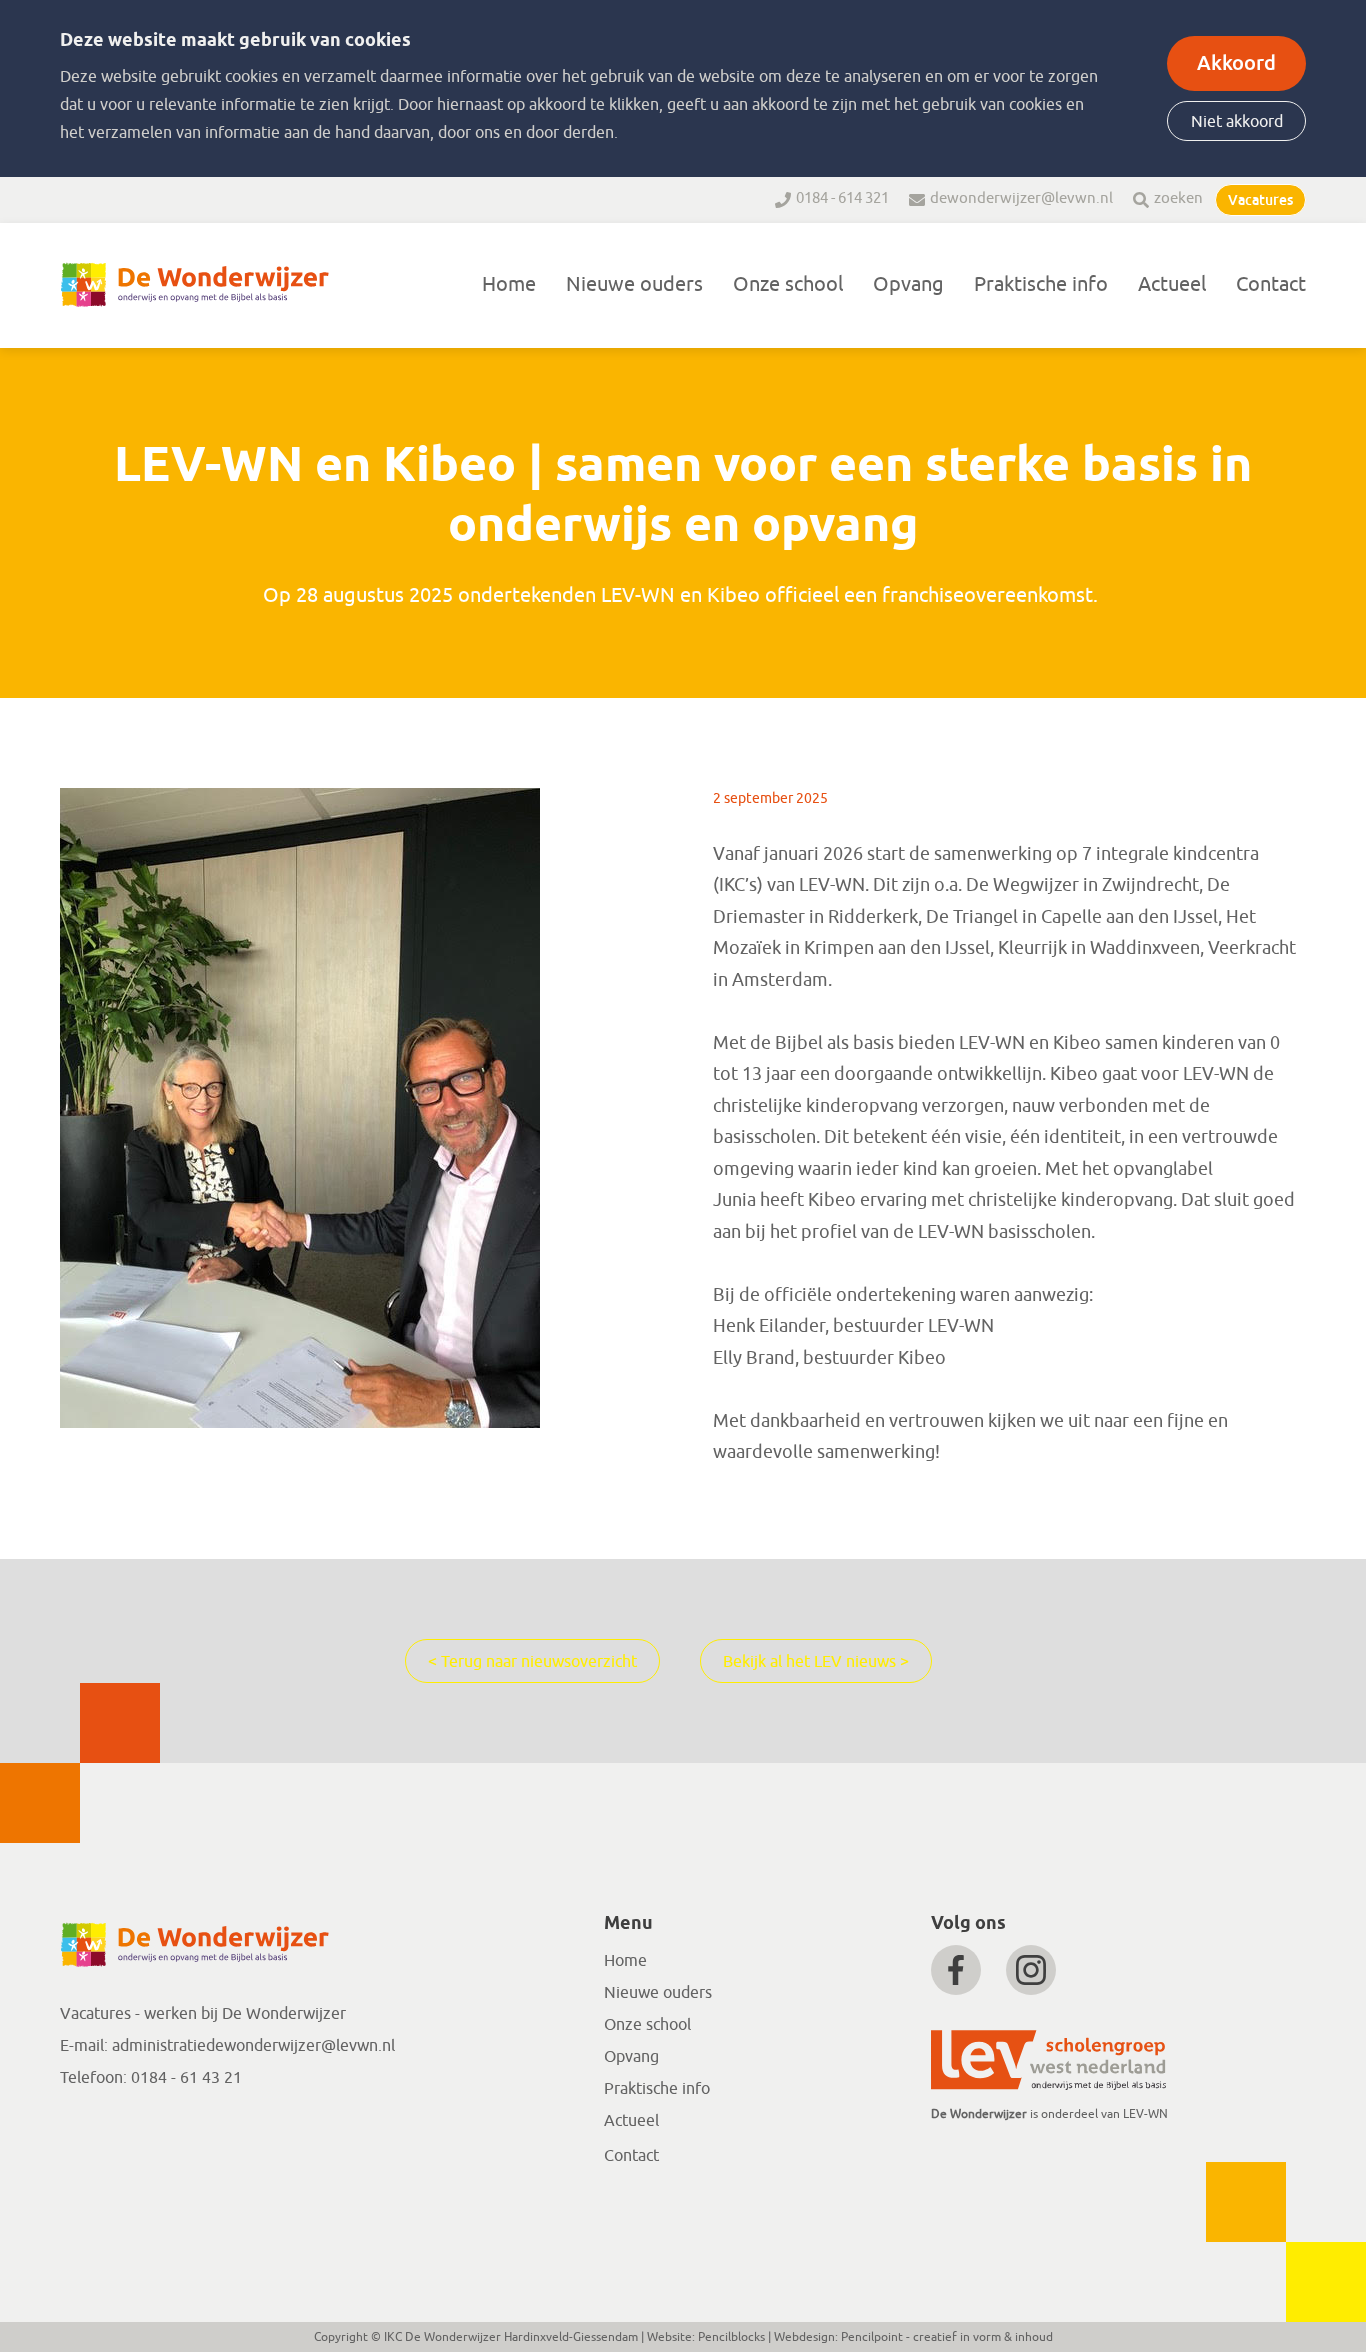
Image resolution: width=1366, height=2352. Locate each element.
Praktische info (1041, 284)
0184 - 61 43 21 (186, 2078)
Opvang (908, 284)
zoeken (1178, 198)
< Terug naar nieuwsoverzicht (532, 1662)
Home (509, 284)
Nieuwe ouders (634, 284)
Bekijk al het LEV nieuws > (816, 1662)
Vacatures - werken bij (141, 2014)
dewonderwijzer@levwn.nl (1021, 198)
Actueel (1172, 284)
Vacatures (1260, 200)
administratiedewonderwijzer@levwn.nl (253, 2046)
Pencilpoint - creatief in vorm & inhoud (947, 2337)
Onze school (788, 284)
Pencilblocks (731, 2337)
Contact (1271, 284)
